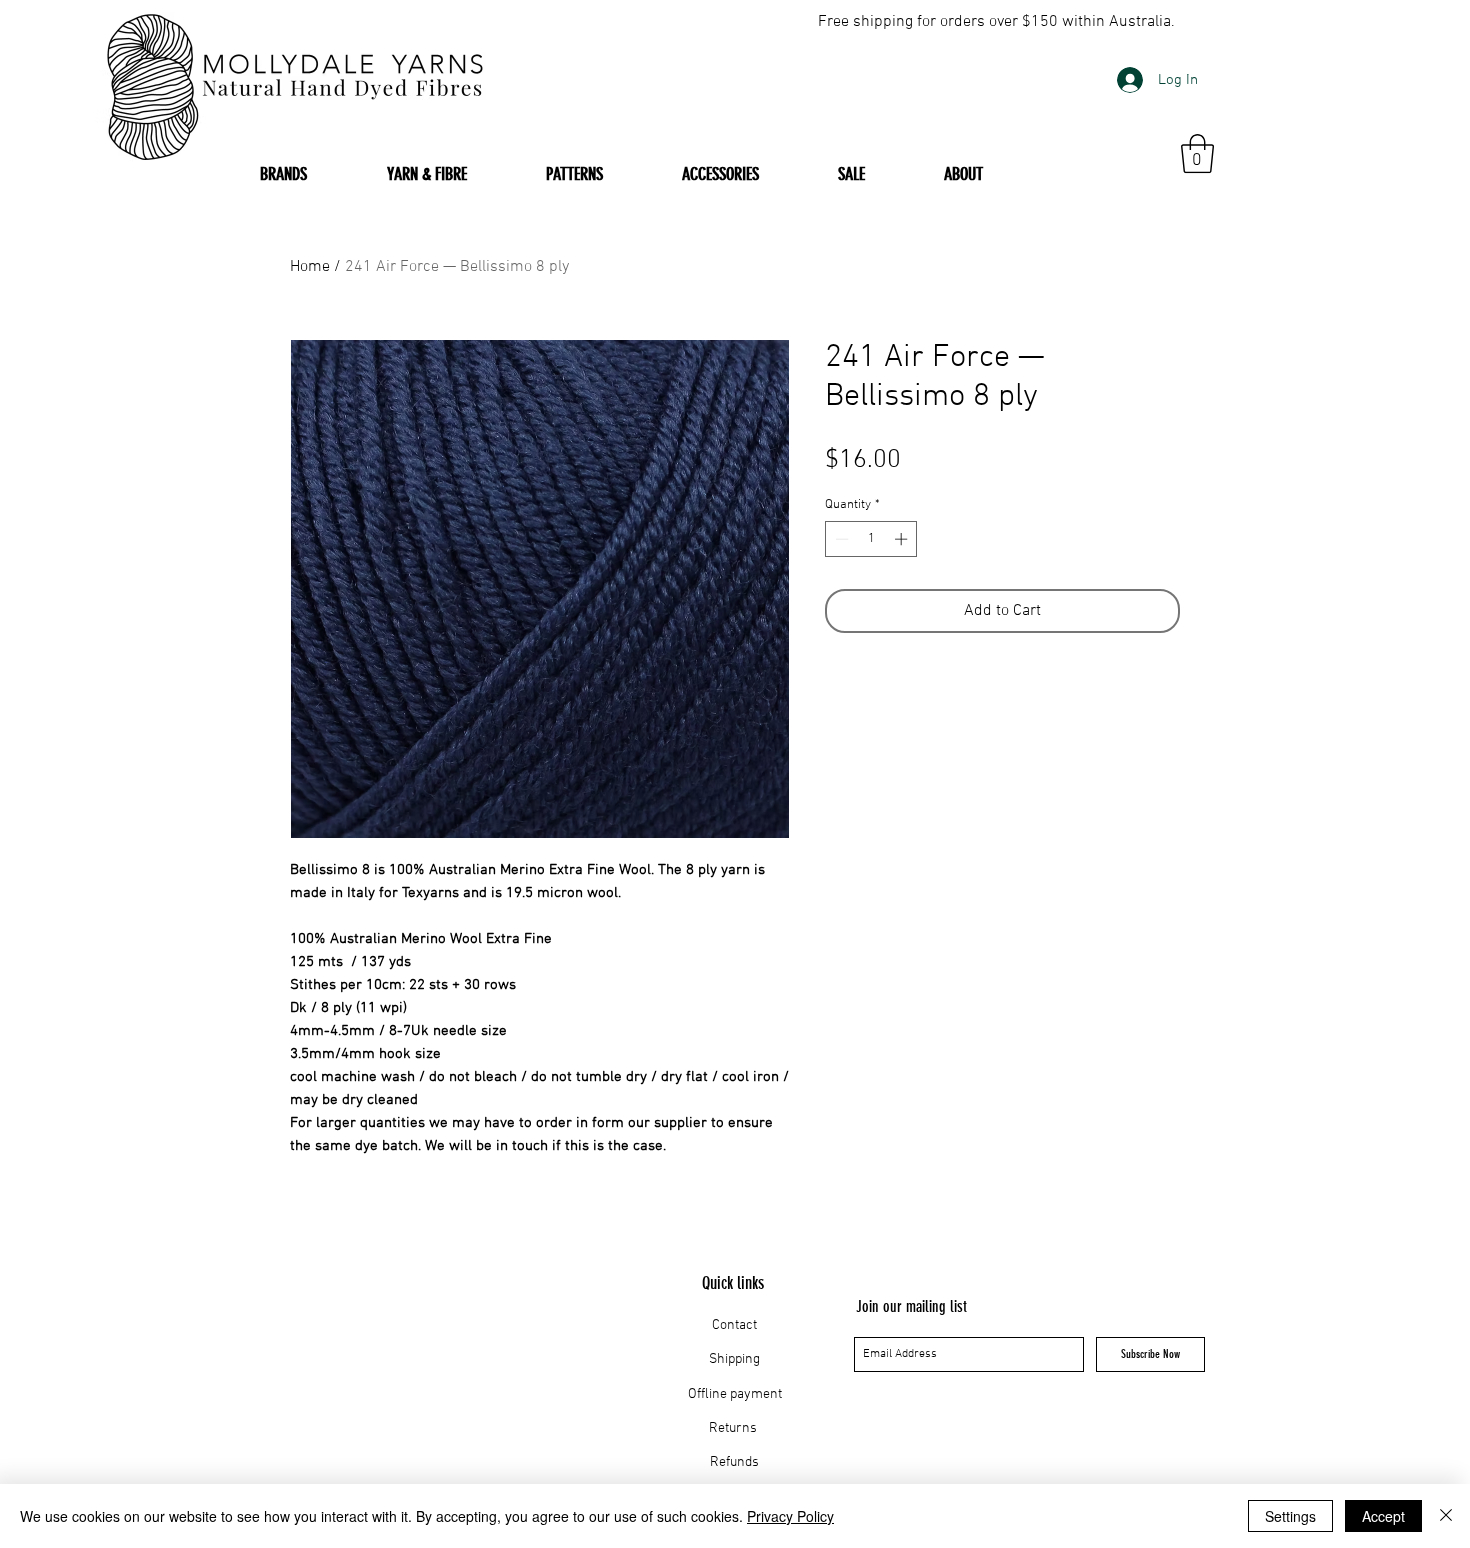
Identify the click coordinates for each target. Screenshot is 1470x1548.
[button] (1197, 153)
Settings (1290, 1516)
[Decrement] (840, 539)
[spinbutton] (871, 539)
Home (310, 267)
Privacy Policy (790, 1516)
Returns (734, 1428)
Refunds (734, 1462)
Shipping (734, 1359)
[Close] (1446, 1516)
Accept (1383, 1516)
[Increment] (903, 539)
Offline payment (735, 1394)
